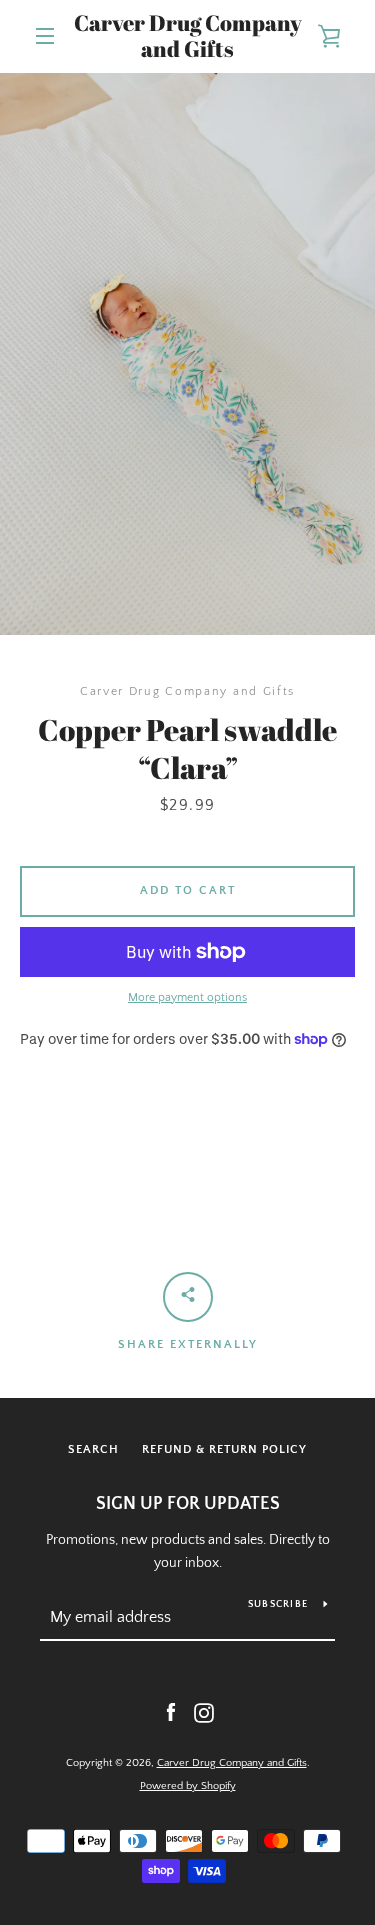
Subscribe (278, 1604)
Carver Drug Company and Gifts (188, 36)
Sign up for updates (188, 1504)
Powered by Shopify (188, 1786)
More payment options (187, 997)
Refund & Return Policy (224, 1449)
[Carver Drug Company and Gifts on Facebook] (171, 1712)
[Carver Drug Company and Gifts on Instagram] (204, 1712)
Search (93, 1449)
